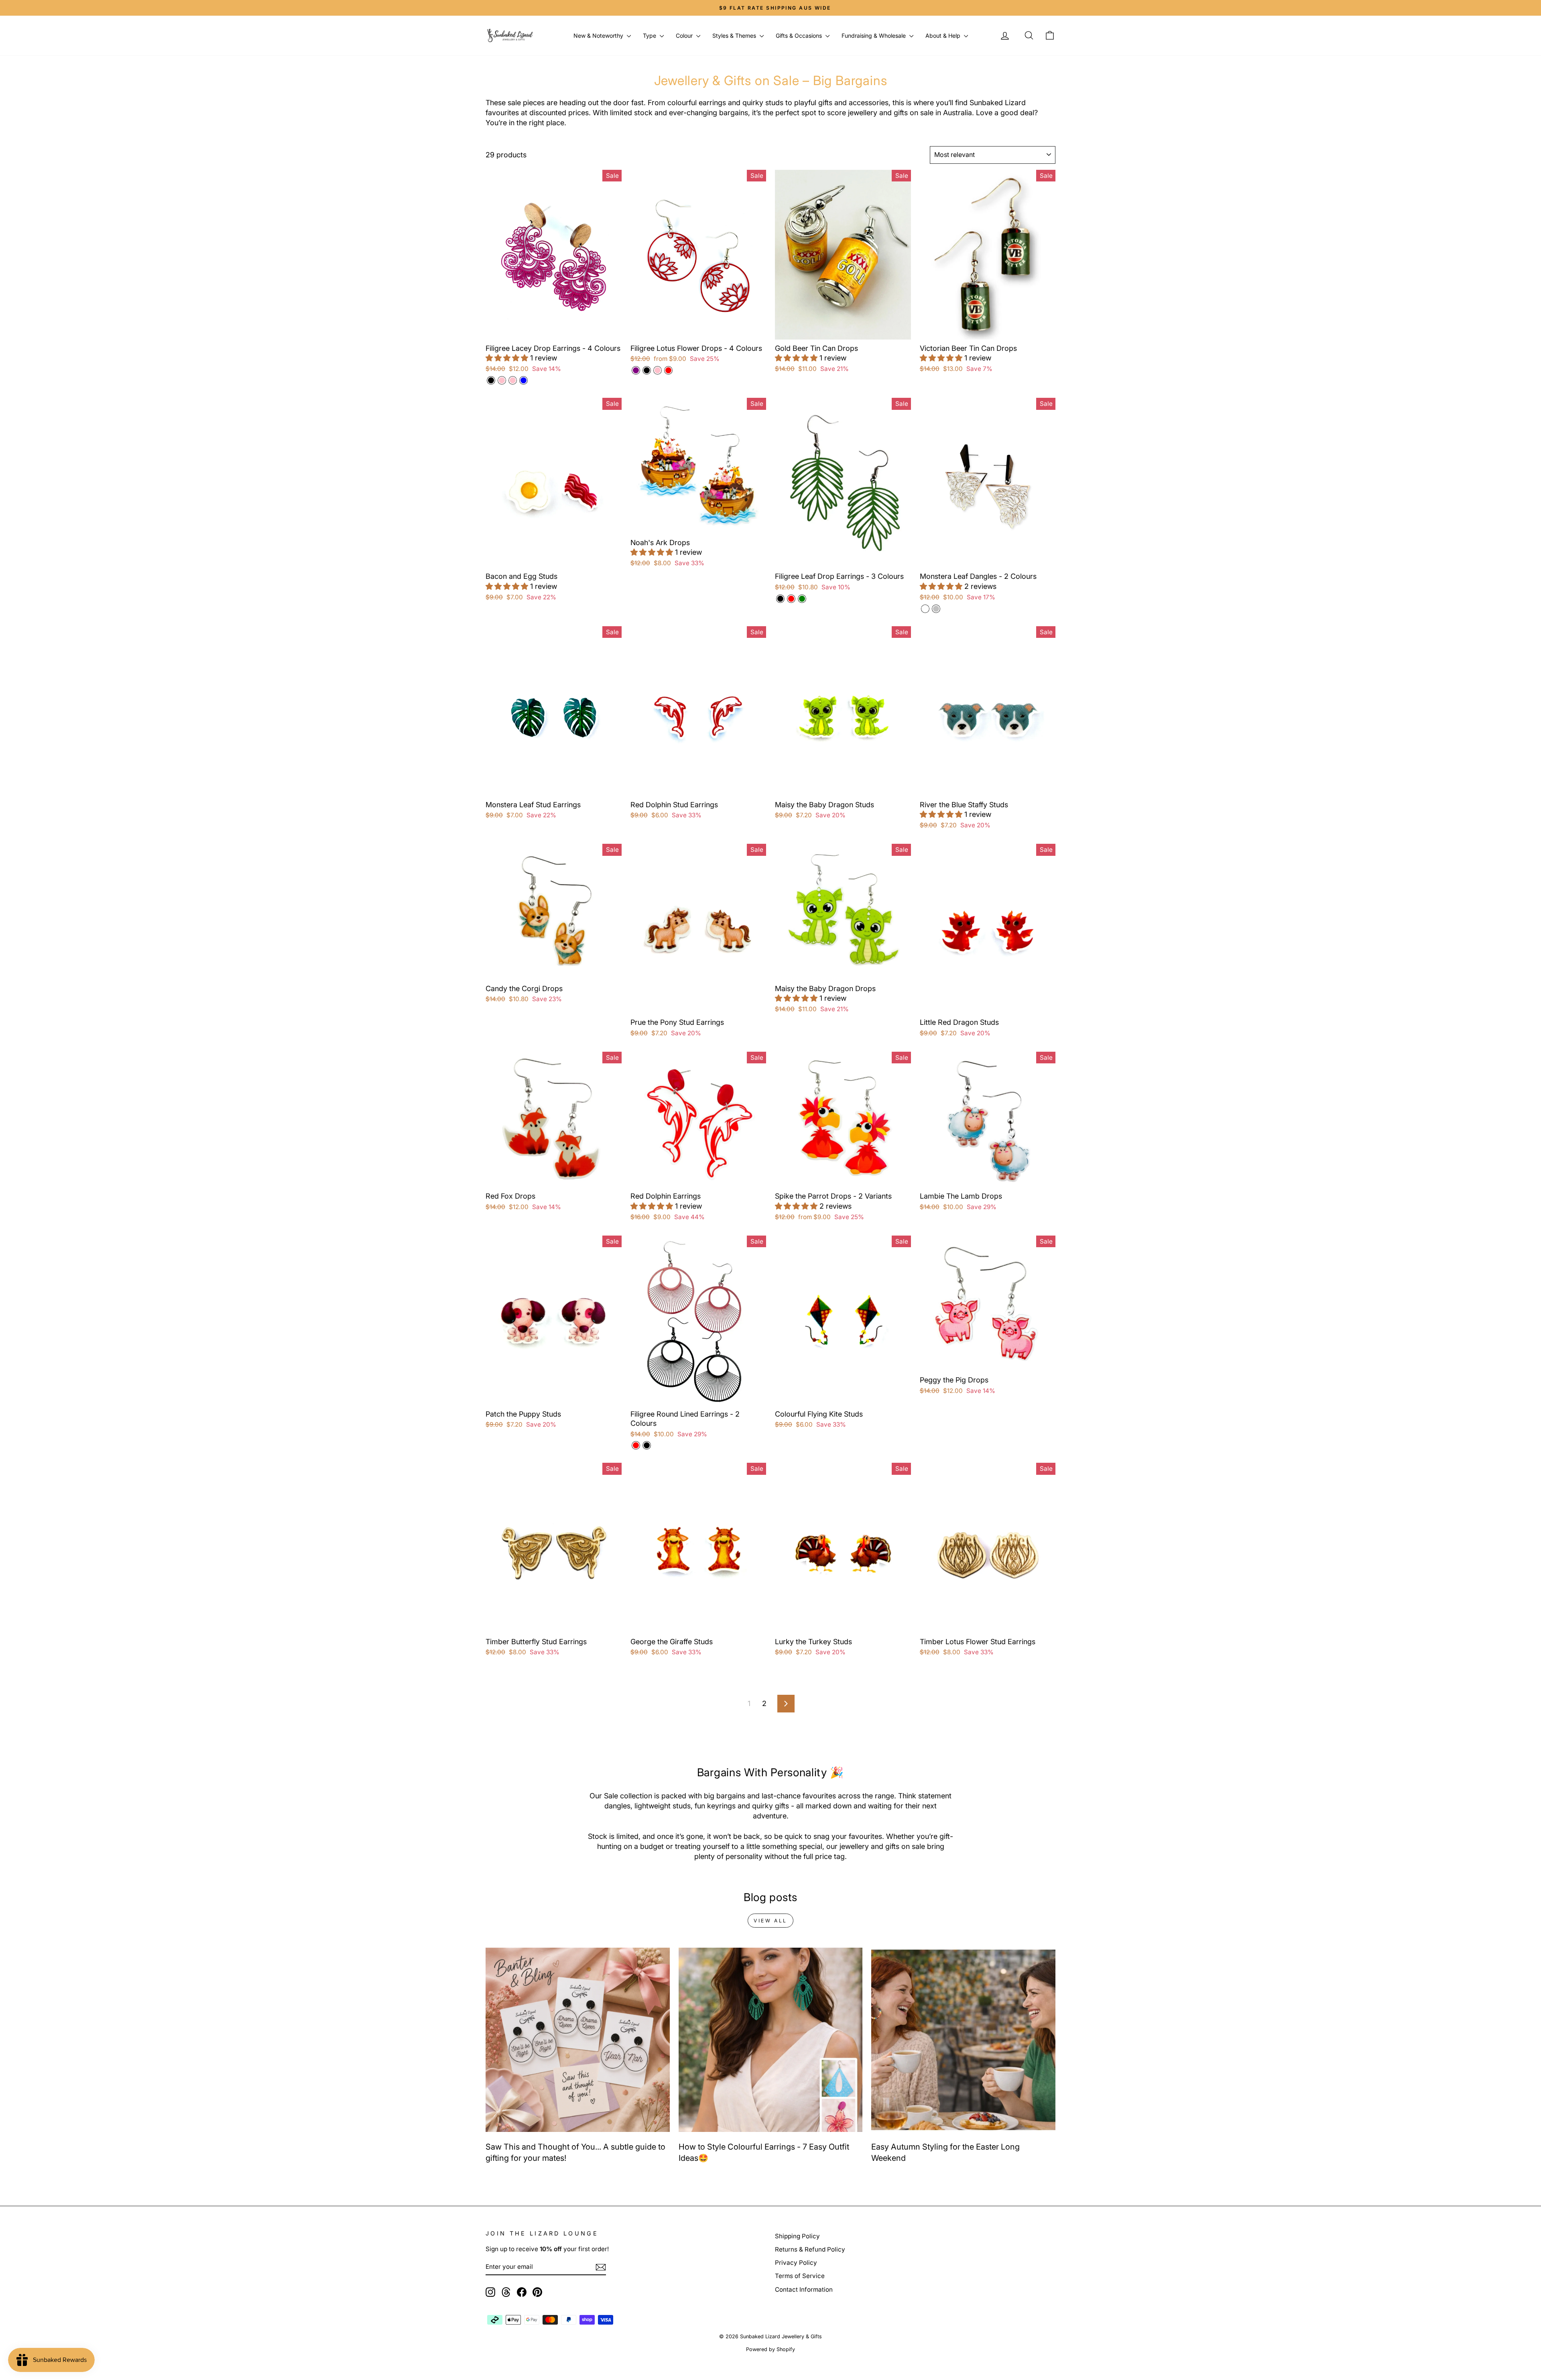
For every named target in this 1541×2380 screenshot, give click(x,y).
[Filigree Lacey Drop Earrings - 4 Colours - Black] (491, 380)
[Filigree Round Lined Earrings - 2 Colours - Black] (647, 1445)
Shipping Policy (797, 2236)
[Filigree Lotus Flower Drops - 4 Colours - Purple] (636, 370)
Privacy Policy (796, 2263)
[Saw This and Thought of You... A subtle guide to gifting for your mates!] (578, 2040)
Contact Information (804, 2289)
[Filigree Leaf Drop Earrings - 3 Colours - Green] (802, 599)
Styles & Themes (735, 36)
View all (770, 1921)
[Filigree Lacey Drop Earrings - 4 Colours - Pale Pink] (513, 380)
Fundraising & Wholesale (874, 36)
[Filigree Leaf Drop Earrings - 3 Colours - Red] (791, 599)
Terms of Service (800, 2276)
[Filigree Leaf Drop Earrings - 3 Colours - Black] (780, 599)
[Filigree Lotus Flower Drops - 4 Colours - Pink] (658, 370)
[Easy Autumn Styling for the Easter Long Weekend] (963, 2040)
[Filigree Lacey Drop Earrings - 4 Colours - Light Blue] (523, 380)
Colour (685, 36)
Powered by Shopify (770, 2349)
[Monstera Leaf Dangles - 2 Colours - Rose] (925, 609)
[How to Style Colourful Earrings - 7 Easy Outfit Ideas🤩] (771, 2040)
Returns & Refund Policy (810, 2249)
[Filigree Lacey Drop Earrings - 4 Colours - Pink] (502, 380)
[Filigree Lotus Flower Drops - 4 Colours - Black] (647, 370)
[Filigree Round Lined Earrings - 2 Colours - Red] (636, 1445)
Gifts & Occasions (800, 36)
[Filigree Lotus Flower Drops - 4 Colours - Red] (668, 370)
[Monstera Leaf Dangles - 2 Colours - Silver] (936, 609)
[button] (508, 358)
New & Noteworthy (599, 36)
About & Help (944, 36)
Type (650, 36)
